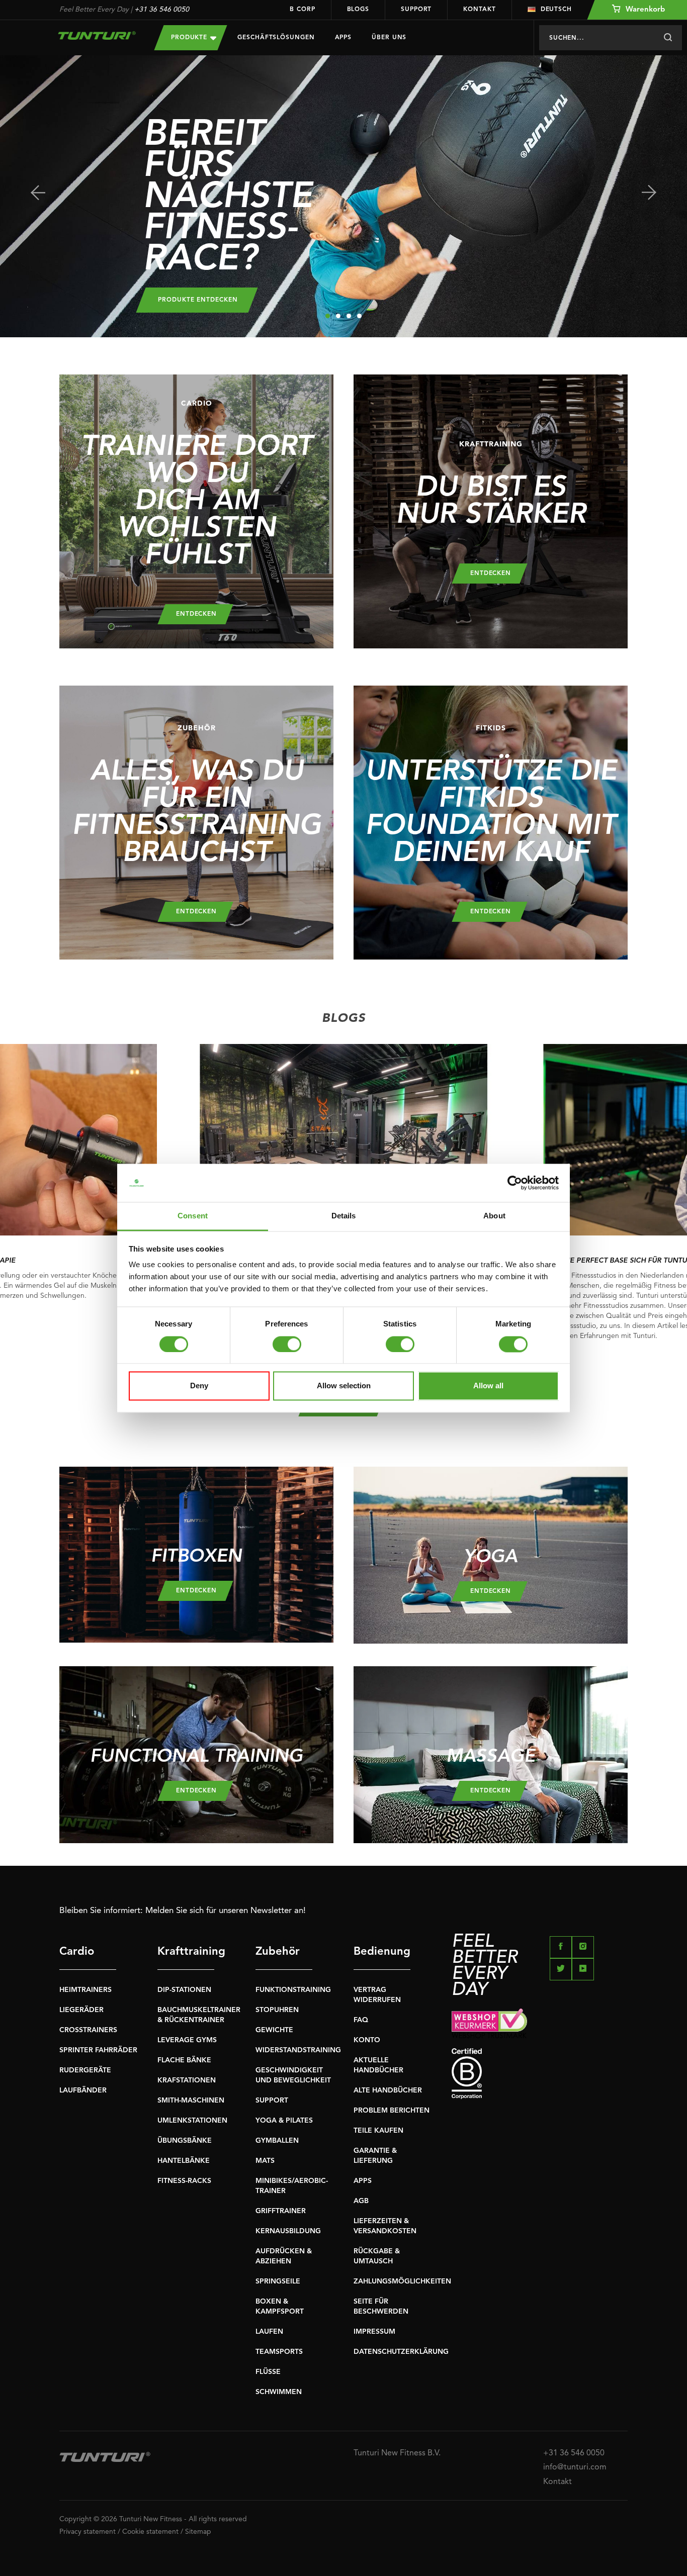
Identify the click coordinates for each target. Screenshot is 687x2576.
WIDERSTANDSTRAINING (298, 2050)
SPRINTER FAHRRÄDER (98, 2050)
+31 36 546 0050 (162, 10)
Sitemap (198, 2532)
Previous (38, 193)
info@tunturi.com (575, 2467)
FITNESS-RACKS (184, 2181)
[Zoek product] (668, 38)
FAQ (361, 2020)
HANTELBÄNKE (184, 2161)
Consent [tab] (193, 1216)
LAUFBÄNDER (83, 2090)
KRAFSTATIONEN (187, 2080)
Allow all (488, 1386)
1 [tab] (328, 316)
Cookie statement (150, 2532)
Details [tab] (344, 1216)
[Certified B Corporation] (540, 2074)
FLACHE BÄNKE (184, 2060)
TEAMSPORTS (279, 2352)
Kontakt (479, 10)
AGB (361, 2201)
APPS (363, 2181)
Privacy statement (88, 2532)
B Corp (302, 10)
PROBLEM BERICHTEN (392, 2111)
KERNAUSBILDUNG (288, 2231)
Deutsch (556, 10)
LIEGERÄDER (81, 2010)
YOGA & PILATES (284, 2121)
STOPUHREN (277, 2010)
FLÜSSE (268, 2372)
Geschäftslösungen (276, 38)
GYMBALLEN (277, 2141)
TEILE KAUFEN (378, 2131)
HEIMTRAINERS (85, 1990)
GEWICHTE (274, 2030)
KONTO (367, 2040)
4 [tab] (359, 316)
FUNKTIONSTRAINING (293, 1990)
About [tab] (494, 1216)
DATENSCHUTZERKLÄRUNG (401, 2352)
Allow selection (344, 1386)
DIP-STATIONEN (184, 1990)
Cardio (77, 1952)
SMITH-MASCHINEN (191, 2101)
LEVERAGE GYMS (187, 2040)
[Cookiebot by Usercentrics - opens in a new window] (515, 1183)
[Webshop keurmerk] (540, 2023)
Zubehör (278, 1952)
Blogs (358, 10)
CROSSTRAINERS (88, 2030)
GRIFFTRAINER (281, 2211)
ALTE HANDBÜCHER (388, 2090)
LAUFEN (269, 2332)
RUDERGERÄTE (85, 2070)
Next (649, 193)
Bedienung (382, 1952)
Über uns (389, 38)
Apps (343, 38)
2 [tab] (338, 316)
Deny (199, 1386)
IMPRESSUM (374, 2332)
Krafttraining (186, 1952)
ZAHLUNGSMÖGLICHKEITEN (402, 2281)
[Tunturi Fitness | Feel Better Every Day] (97, 35)
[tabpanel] (343, 196)
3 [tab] (349, 316)
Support (416, 10)
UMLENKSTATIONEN (192, 2121)
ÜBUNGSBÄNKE (185, 2141)
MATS (265, 2161)
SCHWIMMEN (279, 2392)
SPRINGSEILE (278, 2281)
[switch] (287, 1344)
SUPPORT (272, 2101)
